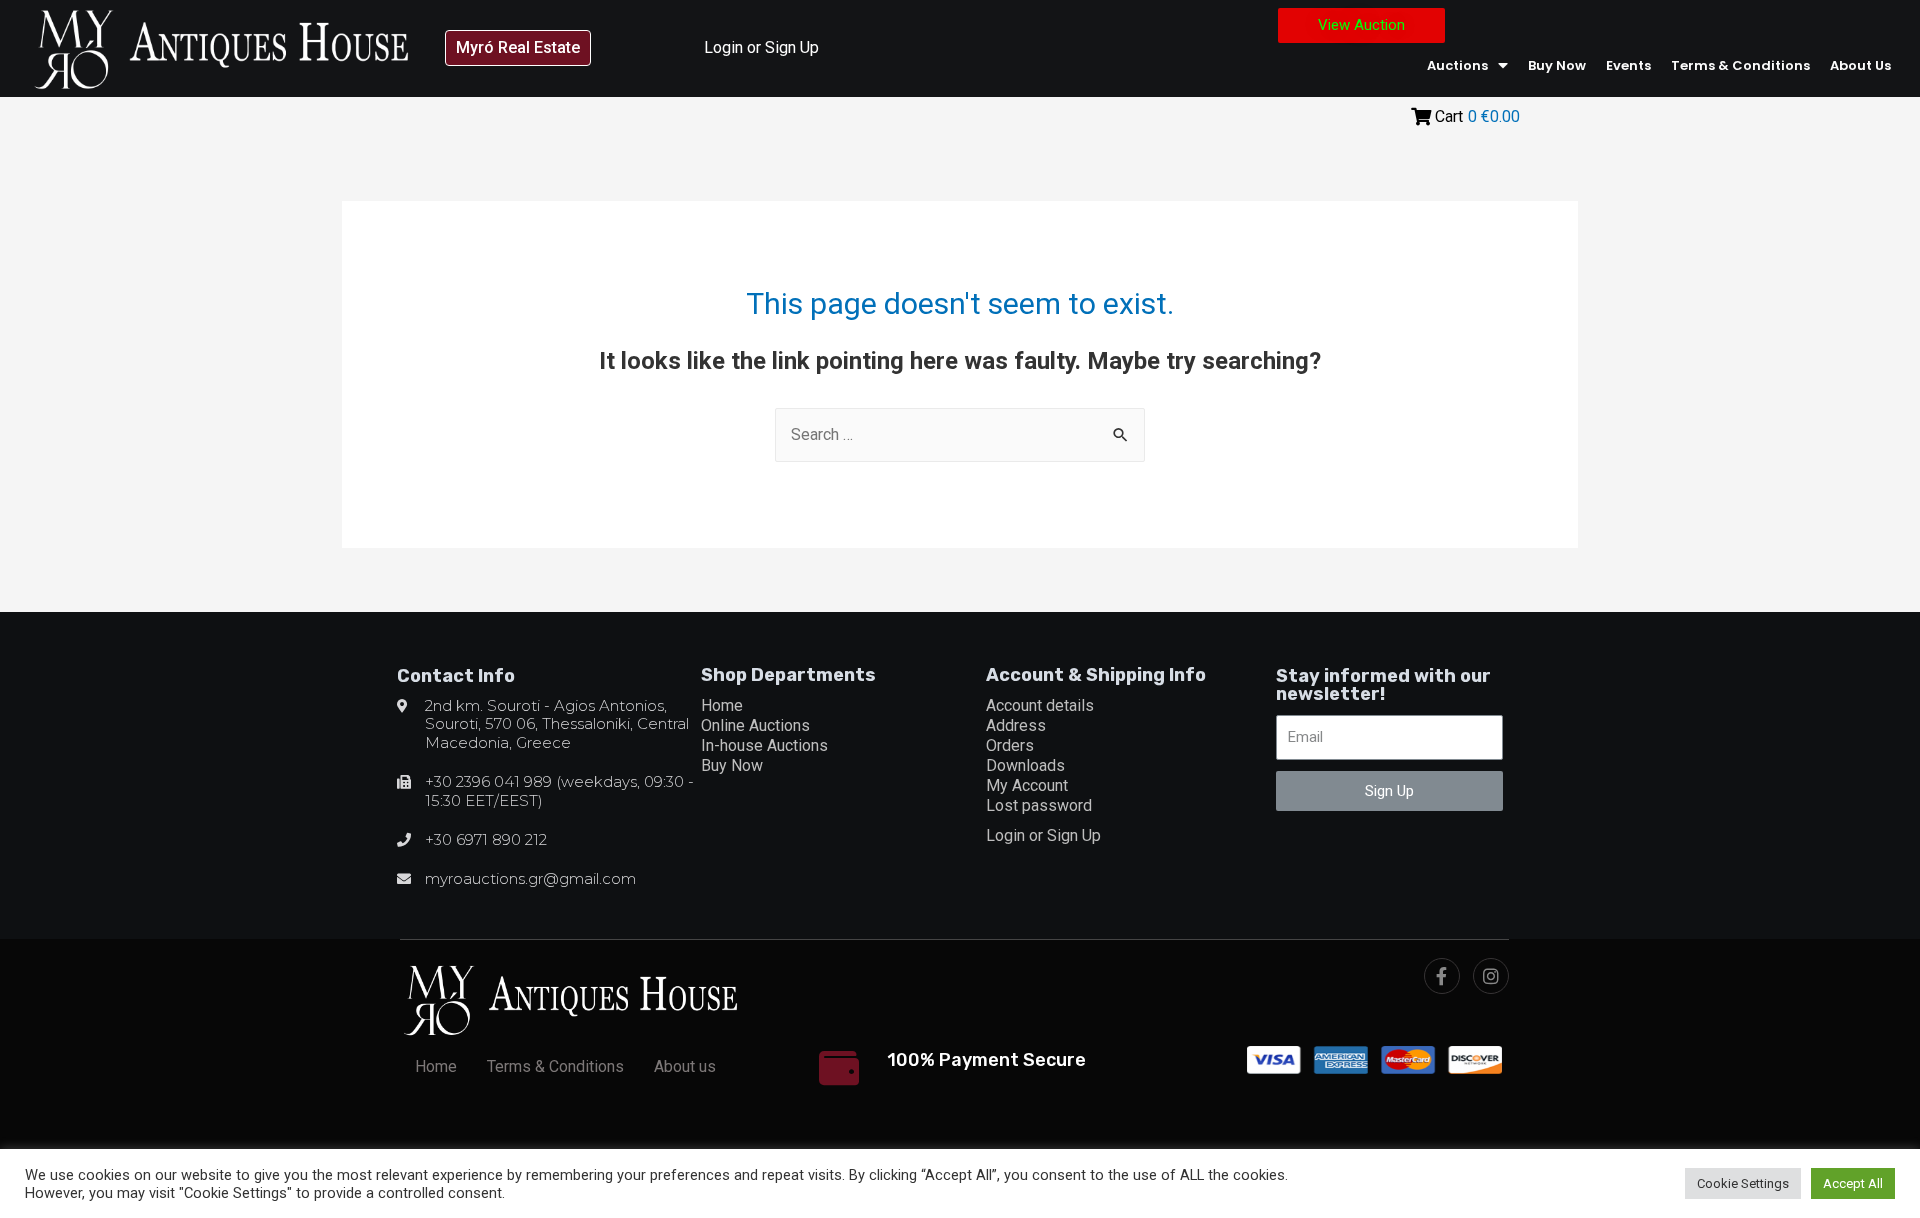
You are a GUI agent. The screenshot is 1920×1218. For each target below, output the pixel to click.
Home (722, 705)
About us (1860, 65)
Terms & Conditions (1740, 65)
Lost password (1039, 805)
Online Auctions (755, 725)
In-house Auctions (764, 745)
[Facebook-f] (1442, 976)
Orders (1010, 745)
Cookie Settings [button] (1743, 1183)
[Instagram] (1491, 976)
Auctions (1457, 65)
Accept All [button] (1853, 1183)
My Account (1027, 785)
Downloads (1025, 765)
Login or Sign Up (761, 47)
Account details (1040, 705)
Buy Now (1557, 65)
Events (1628, 65)
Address (1016, 725)
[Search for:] (960, 434)
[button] (518, 48)
